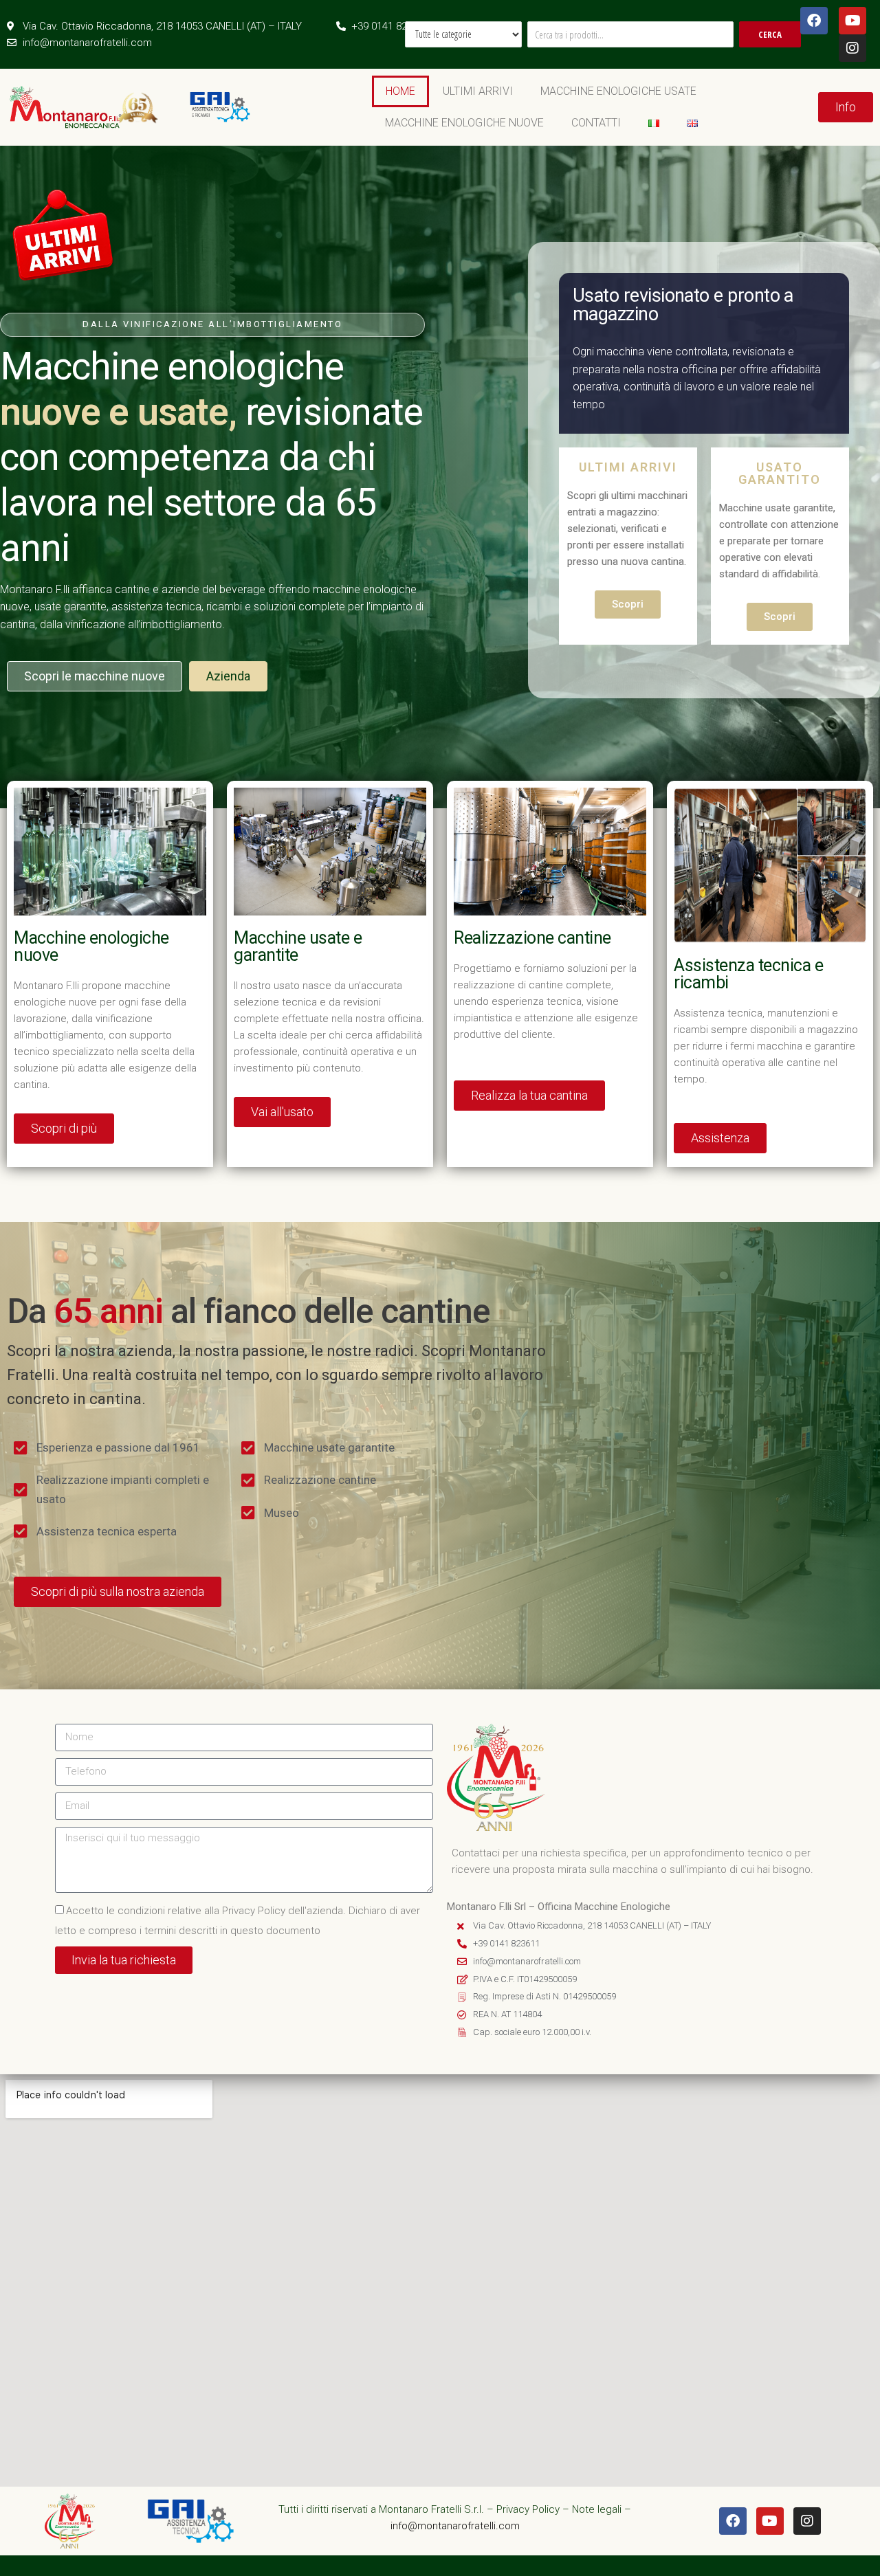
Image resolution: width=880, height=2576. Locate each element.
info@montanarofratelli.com (455, 2526)
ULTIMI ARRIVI (478, 91)
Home (400, 91)
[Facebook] (814, 21)
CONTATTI (596, 123)
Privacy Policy (528, 2509)
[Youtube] (852, 21)
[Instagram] (852, 48)
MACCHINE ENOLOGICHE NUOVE (464, 123)
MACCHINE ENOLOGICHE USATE (618, 91)
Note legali (597, 2509)
